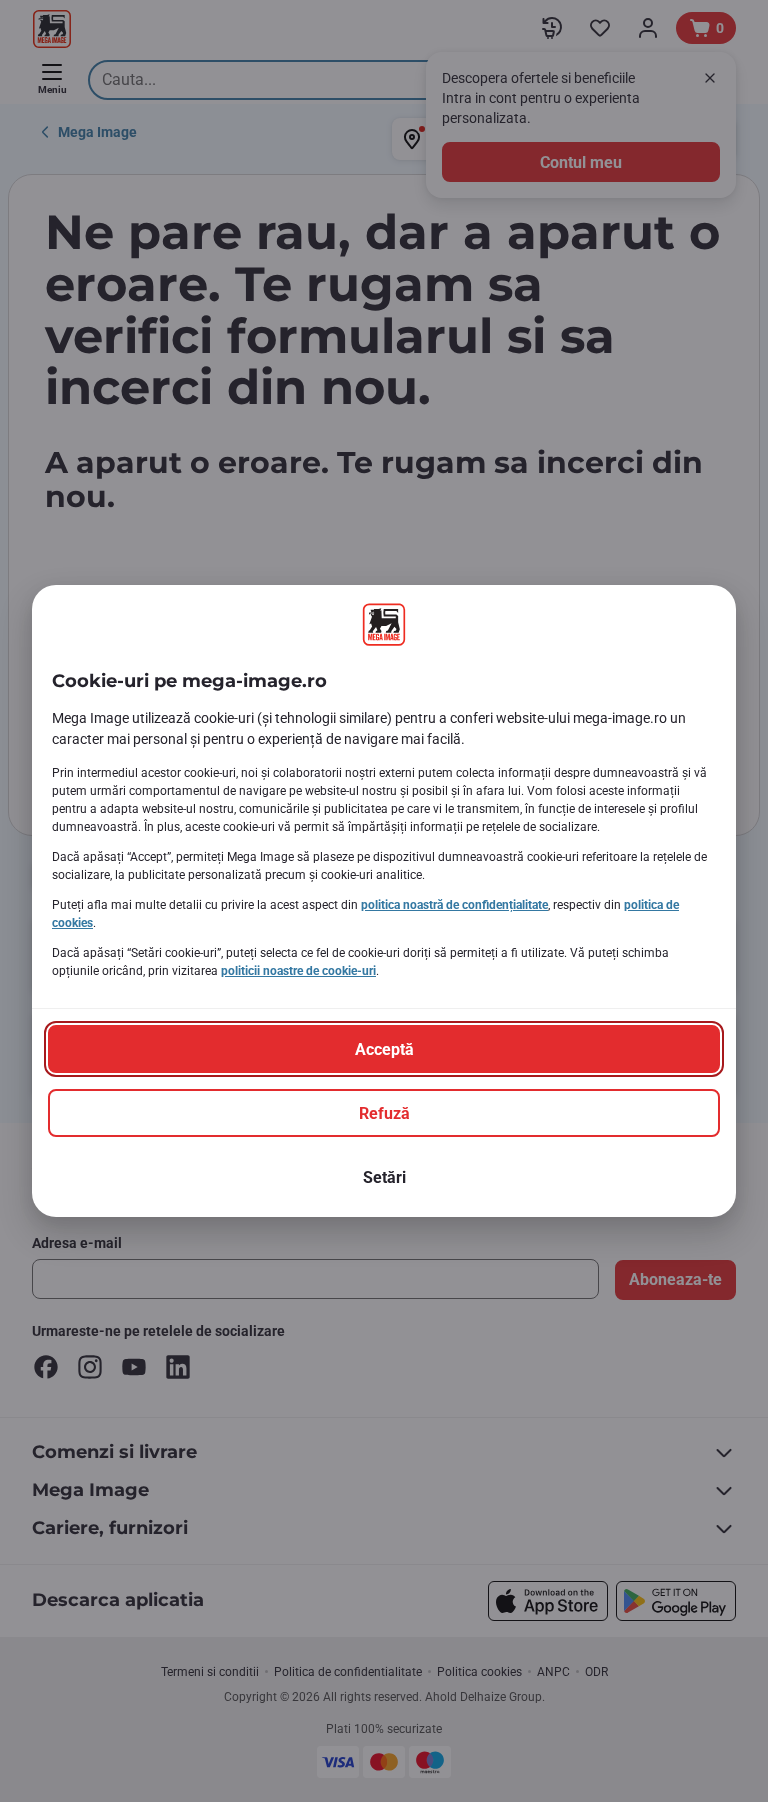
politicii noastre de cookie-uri (298, 971)
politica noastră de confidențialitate (454, 905)
